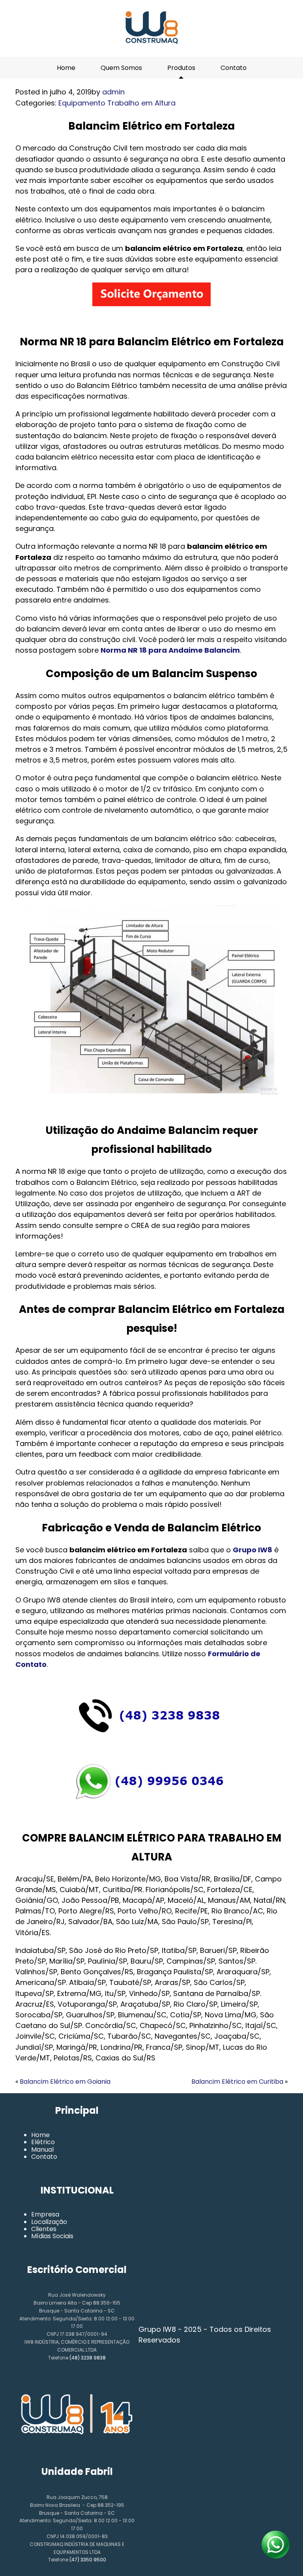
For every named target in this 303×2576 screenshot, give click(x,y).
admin (113, 92)
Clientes (44, 2229)
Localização (49, 2222)
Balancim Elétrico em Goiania (65, 2082)
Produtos (181, 68)
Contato (234, 68)
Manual (42, 2149)
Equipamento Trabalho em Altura (117, 103)
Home (66, 68)
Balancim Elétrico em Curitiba (237, 2082)
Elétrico (43, 2142)
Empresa (45, 2214)
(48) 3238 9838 (88, 2358)
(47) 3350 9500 (88, 2560)
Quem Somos (121, 68)
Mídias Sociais (52, 2236)
